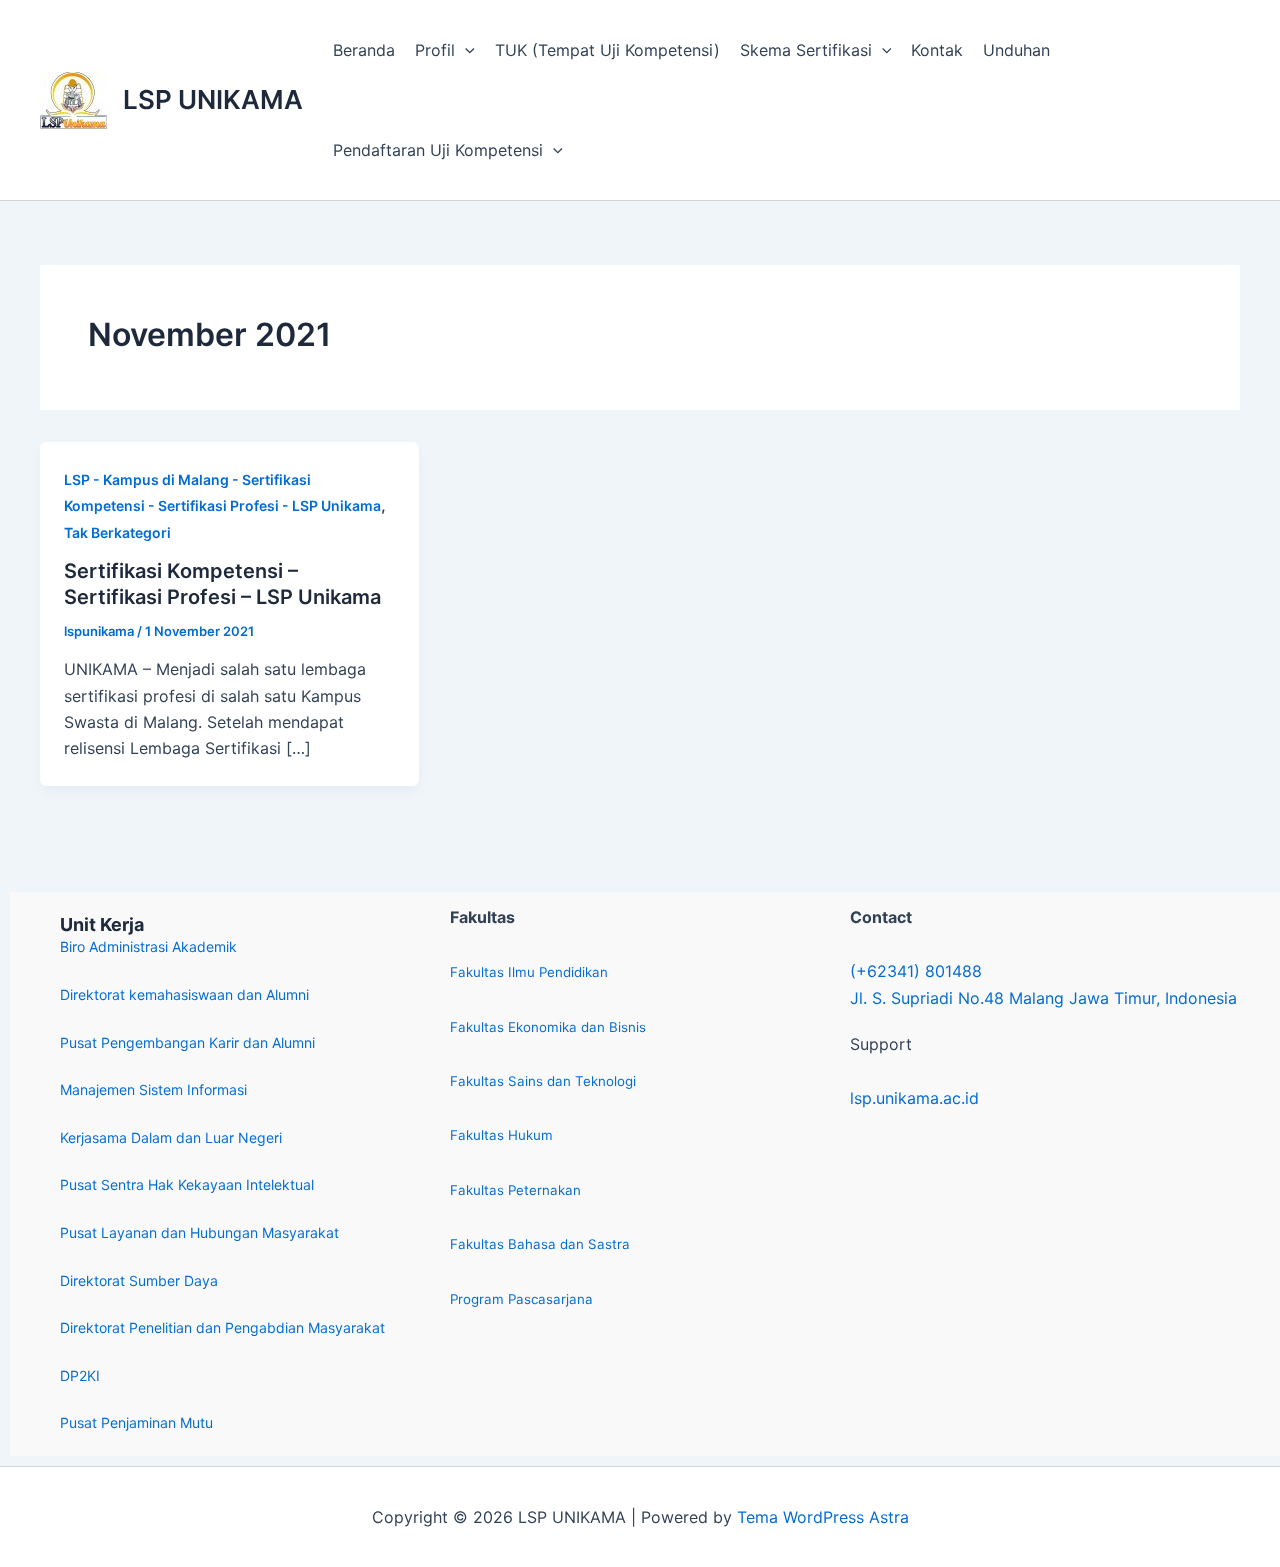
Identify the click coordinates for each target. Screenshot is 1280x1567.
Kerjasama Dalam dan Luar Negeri (171, 1137)
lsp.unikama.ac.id (914, 1098)
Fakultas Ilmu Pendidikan (529, 972)
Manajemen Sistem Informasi (153, 1089)
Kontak (937, 50)
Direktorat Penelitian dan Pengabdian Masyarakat (222, 1327)
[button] (465, 50)
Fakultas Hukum (501, 1135)
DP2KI (80, 1375)
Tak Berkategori (117, 532)
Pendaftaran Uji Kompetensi (438, 150)
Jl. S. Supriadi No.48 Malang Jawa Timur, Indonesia (1043, 998)
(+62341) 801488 (916, 971)
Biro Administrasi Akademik (148, 946)
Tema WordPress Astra (823, 1517)
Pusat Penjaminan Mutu (136, 1422)
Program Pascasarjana (521, 1299)
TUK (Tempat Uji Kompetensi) (607, 50)
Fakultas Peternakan (515, 1190)
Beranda (364, 50)
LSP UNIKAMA (213, 99)
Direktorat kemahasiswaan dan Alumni (184, 994)
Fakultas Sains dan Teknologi (543, 1081)
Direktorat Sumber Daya (139, 1280)
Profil (435, 50)
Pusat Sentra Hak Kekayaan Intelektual (187, 1184)
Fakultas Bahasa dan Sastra (540, 1244)
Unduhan (1016, 50)
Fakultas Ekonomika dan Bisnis (548, 1027)
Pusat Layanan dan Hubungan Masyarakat (199, 1232)
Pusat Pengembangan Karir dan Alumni (187, 1042)
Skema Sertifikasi (806, 50)
